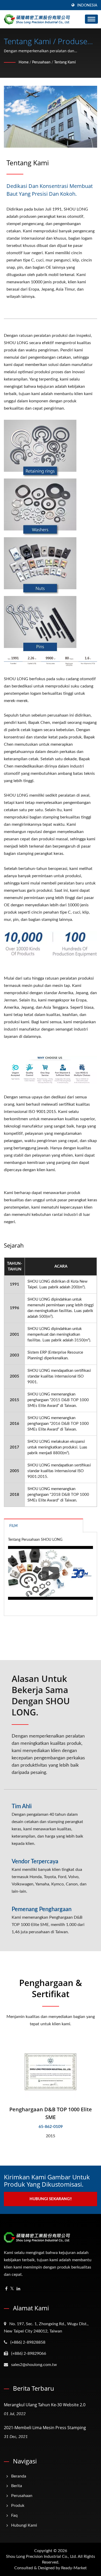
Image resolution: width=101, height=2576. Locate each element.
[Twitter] (12, 2289)
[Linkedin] (18, 2289)
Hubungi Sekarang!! (51, 2199)
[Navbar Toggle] (91, 19)
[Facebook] (6, 2289)
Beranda (19, 2476)
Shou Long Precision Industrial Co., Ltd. (41, 2557)
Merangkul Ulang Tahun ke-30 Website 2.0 (45, 2405)
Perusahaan (41, 62)
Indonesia (87, 5)
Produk (18, 2506)
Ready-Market (74, 2568)
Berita (17, 2486)
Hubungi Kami (24, 2525)
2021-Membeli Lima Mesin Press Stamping (45, 2428)
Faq (14, 2515)
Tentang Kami (65, 62)
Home (24, 62)
